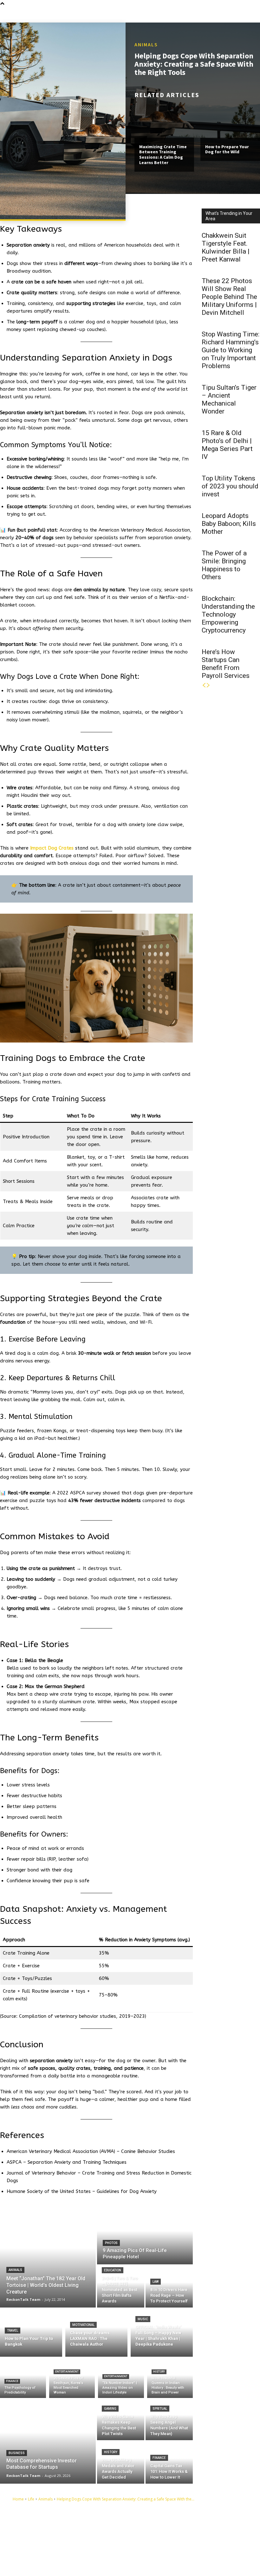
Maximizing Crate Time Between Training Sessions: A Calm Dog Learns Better (163, 155)
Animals (146, 44)
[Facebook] (151, 2531)
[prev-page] (204, 685)
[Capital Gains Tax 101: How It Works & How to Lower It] (169, 2463)
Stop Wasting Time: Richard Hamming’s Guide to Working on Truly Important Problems (231, 350)
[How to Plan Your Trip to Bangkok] (31, 2332)
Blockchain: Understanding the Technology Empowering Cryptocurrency (228, 614)
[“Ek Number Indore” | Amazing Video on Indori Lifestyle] (121, 2379)
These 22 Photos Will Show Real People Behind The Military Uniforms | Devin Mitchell (229, 297)
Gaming (110, 2409)
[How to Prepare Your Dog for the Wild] (230, 120)
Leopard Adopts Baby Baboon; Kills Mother (229, 524)
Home (18, 2499)
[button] (255, 14)
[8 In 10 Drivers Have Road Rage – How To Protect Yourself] (169, 2287)
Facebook (165, 2531)
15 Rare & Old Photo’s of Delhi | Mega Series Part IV (227, 445)
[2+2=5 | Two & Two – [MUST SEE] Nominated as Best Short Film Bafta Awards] (121, 2287)
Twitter (162, 2551)
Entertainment (67, 2372)
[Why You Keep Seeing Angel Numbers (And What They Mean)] (169, 2419)
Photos (111, 2243)
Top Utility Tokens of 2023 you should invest (230, 486)
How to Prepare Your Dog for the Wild (227, 149)
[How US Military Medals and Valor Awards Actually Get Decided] (121, 2463)
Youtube (163, 2561)
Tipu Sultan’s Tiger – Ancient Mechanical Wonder (229, 399)
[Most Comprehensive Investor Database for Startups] (48, 2441)
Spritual (160, 2409)
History (159, 2372)
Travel (13, 2331)
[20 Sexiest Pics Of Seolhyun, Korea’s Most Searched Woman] (72, 2379)
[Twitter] (151, 2551)
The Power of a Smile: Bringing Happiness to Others (224, 565)
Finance (12, 2381)
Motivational (83, 2325)
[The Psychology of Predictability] (23, 2379)
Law (156, 2282)
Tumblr (162, 2541)
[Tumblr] (151, 2541)
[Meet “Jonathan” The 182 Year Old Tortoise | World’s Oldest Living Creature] (48, 2258)
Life (31, 2499)
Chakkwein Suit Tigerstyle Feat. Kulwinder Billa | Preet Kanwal (226, 247)
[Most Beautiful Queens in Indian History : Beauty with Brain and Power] (170, 2379)
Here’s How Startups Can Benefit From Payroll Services (226, 664)
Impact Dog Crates (52, 848)
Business (17, 2453)
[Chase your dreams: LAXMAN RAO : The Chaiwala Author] (96, 2332)
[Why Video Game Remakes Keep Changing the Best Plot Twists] (121, 2419)
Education (113, 2270)
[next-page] (208, 685)
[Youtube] (151, 2561)
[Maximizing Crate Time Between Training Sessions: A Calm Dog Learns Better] (164, 120)
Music (143, 2319)
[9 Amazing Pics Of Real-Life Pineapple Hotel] (145, 2236)
